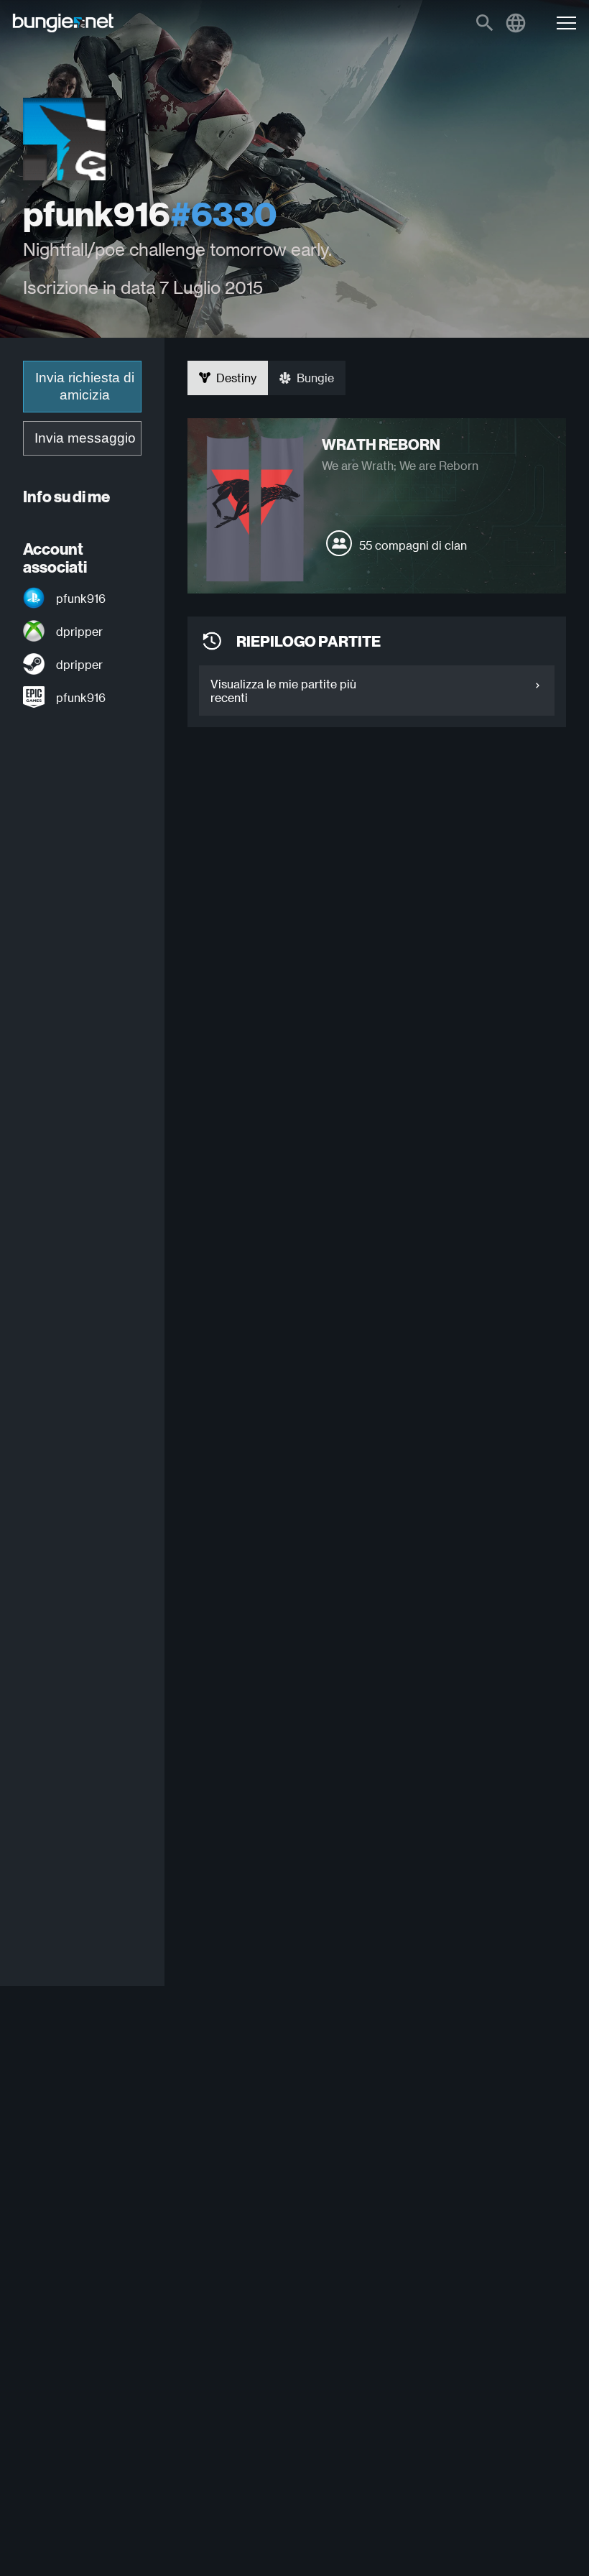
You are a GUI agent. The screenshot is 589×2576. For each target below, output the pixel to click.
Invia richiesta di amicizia (85, 386)
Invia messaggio (85, 438)
